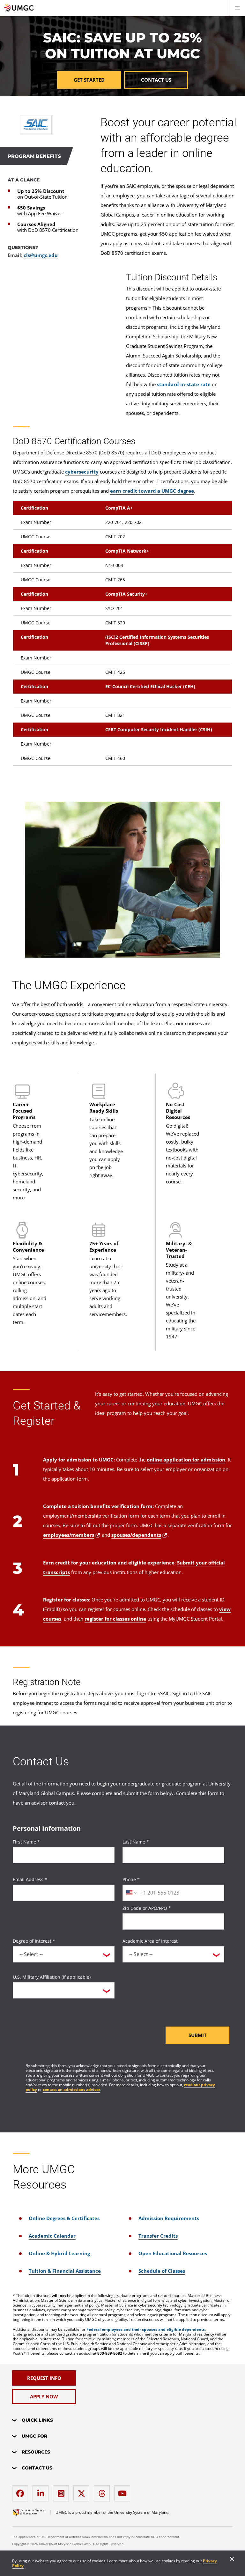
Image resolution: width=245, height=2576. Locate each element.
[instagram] (63, 2491)
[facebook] (22, 2491)
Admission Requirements (169, 2218)
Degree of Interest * (34, 1941)
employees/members (69, 1535)
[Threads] (103, 2491)
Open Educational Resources (173, 2253)
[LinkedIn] (42, 2491)
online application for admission (186, 1460)
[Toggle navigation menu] (237, 8)
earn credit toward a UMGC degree (152, 491)
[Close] (232, 2559)
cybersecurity (82, 472)
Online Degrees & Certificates (64, 2218)
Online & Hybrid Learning (59, 2253)
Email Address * (30, 1879)
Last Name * (136, 1842)
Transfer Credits (158, 2236)
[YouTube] (124, 2491)
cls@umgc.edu (41, 255)
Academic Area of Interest (150, 1941)
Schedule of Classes (162, 2271)
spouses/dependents (136, 1535)
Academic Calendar (52, 2236)
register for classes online (115, 1619)
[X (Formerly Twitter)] (83, 2491)
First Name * (26, 1842)
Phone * (131, 1879)
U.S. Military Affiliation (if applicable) (52, 1977)
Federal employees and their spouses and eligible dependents (146, 2329)
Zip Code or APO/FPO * (147, 1908)
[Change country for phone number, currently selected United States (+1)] (131, 1893)
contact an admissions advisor (71, 2090)
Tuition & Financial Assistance (65, 2271)
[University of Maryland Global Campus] (29, 2513)
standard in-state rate (184, 384)
